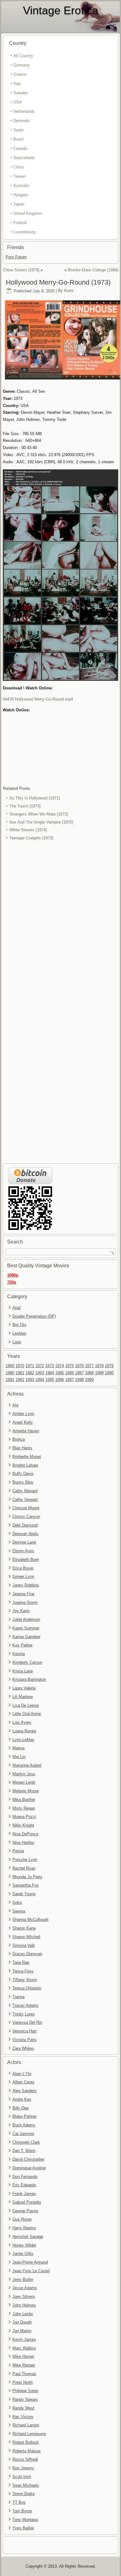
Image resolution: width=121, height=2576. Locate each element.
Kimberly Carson (27, 1662)
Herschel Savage (28, 2237)
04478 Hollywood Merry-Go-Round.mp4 (38, 699)
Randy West (23, 2408)
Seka (17, 1902)
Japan (19, 204)
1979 (109, 1366)
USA (18, 102)
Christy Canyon (26, 1517)
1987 (79, 1373)
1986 (69, 1373)
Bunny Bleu (23, 1482)
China (18, 167)
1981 (20, 1373)
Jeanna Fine (23, 1594)
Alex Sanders (25, 2091)
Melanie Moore (26, 1791)
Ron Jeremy (23, 2468)
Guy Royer (22, 2219)
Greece (20, 74)
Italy (17, 84)
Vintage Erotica (61, 10)
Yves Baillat (23, 2528)
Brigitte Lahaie (25, 1465)
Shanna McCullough (30, 1919)
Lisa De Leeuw (26, 1705)
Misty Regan (24, 1808)
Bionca (19, 1439)
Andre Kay (22, 2099)
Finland (20, 223)
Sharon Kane (24, 1928)
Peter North (23, 2382)
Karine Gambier (26, 1637)
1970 (20, 1366)
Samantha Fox (26, 1885)
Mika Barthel (24, 1800)
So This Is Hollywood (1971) (35, 798)
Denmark (21, 121)
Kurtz (69, 291)
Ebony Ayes (23, 1551)
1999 (89, 1380)
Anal (16, 1308)
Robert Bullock (26, 2442)
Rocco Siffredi (25, 2459)
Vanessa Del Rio (27, 2022)
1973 (50, 1366)
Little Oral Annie (27, 1714)
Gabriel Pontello (27, 2202)
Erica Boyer (23, 1568)
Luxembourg (24, 232)
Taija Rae (21, 1962)
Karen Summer (26, 1628)
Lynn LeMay (23, 1740)
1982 (30, 1373)
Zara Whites (23, 2048)
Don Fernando (25, 2177)
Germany (22, 65)
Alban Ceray (23, 2082)
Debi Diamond (25, 1525)
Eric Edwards (24, 2185)
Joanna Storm (25, 1602)
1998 (79, 1380)
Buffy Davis (23, 1474)
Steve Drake (24, 2494)
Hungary (21, 195)
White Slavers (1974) (28, 830)
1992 (20, 1380)
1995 (50, 1380)
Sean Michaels (26, 2485)
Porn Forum (16, 257)
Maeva (18, 1748)
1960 (10, 1366)
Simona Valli (24, 1945)
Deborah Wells (25, 1534)
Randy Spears (25, 2399)
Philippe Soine (25, 2391)
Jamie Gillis (23, 2254)
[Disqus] (60, 925)
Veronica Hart (25, 2031)
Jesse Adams (25, 2288)
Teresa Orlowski (27, 1988)
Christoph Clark (26, 2142)
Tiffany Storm (25, 1980)
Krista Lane (23, 1671)
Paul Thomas (24, 2374)
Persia (18, 1851)
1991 (10, 1380)
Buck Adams (24, 2125)
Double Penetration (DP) (34, 1316)
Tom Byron (22, 2511)
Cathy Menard (25, 1491)
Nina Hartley (23, 1843)
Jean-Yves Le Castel (31, 2271)
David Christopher (28, 2159)
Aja (15, 1405)
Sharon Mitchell (26, 1937)
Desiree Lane (24, 1542)
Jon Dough (22, 2322)
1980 (10, 1373)
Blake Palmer (25, 2116)
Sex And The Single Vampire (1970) (41, 822)
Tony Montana (25, 2520)
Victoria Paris (25, 2040)
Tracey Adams (25, 2005)
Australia (21, 186)
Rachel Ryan (24, 1868)
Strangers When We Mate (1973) (39, 814)
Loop (17, 1342)
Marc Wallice (24, 2348)
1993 (30, 1380)
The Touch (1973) (25, 806)
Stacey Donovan (27, 1954)
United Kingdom (28, 213)
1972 (40, 1366)
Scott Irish (22, 2477)
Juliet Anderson (26, 1619)
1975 (69, 1366)
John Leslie (23, 2314)
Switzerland (24, 158)
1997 (69, 1380)
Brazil (18, 139)
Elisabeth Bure (26, 1559)
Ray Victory (23, 2417)
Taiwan (20, 176)
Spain (18, 130)
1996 (60, 1380)
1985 (60, 1373)
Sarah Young (24, 1894)
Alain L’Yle (22, 2074)
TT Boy (19, 2502)
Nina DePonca (25, 1834)
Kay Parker (22, 1645)
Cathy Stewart (25, 1500)
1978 (99, 1366)
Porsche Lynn (25, 1860)
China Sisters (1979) (21, 270)
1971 (30, 1366)
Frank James (24, 2194)
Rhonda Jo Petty (27, 1877)
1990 (109, 1373)
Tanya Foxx (23, 1971)
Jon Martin (22, 2331)
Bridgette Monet (27, 1457)
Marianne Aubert (27, 1765)
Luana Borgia (24, 1731)
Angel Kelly (23, 1422)
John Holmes (24, 2305)
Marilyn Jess (24, 1774)
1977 (89, 1366)
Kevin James (24, 2339)
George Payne (25, 2211)
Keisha (19, 1654)
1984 (50, 1373)
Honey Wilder (24, 2245)
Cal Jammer (23, 2134)
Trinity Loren (24, 2014)
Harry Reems (24, 2228)
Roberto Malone (27, 2451)
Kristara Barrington (29, 1679)
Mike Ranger (24, 2365)
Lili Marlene (23, 1697)
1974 (60, 1366)
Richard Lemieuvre (29, 2434)
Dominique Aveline (29, 2168)
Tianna (18, 1997)
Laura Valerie (24, 1688)
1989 (99, 1373)
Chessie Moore (26, 1508)
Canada (20, 148)
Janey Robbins (26, 1585)
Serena (19, 1911)
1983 (40, 1373)
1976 (79, 1366)
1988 (89, 1373)
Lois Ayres (22, 1722)
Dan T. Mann (24, 2151)
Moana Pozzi (24, 1817)
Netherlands (24, 111)
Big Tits (19, 1325)
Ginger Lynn (23, 1576)
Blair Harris (22, 1448)
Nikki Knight (23, 1825)
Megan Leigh (24, 1782)
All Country (23, 56)
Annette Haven (26, 1431)
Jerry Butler (23, 2279)
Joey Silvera (24, 2296)
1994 (40, 1380)
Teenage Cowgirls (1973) (31, 838)
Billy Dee (20, 2108)
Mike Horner (23, 2356)
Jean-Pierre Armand (30, 2262)
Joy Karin (21, 1611)
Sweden (20, 93)
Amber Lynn (23, 1414)
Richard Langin (26, 2425)
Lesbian (19, 1333)
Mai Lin (19, 1757)
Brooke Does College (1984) (93, 270)
